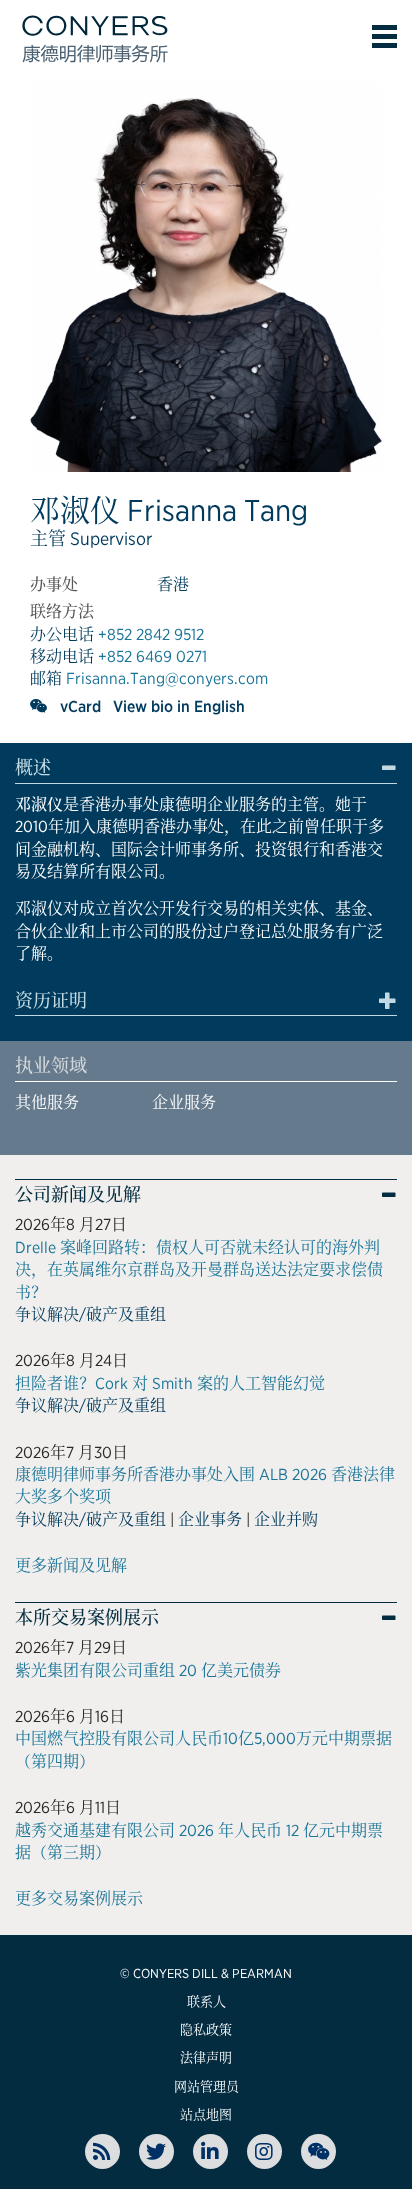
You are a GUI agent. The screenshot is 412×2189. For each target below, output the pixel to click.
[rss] (102, 2151)
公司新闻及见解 (78, 1195)
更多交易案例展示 (79, 1898)
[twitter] (156, 2151)
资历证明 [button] (51, 1001)
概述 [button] (33, 768)
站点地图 (206, 2114)
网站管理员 (206, 2086)
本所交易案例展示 (87, 1618)
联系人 (206, 2001)
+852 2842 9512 (151, 634)
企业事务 (210, 1519)
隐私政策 (206, 2029)
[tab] (206, 771)
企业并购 (286, 1519)
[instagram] (264, 2151)
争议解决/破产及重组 (90, 1314)
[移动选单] (384, 36)
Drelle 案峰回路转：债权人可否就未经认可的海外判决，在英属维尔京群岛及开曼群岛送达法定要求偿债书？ (199, 1270)
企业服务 (184, 1102)
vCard (80, 706)
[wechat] (39, 706)
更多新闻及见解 (71, 1565)
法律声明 (206, 2057)
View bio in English (179, 706)
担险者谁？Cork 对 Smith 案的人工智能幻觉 (170, 1383)
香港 (173, 584)
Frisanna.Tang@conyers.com (167, 678)
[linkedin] (210, 2151)
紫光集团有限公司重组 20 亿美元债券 (148, 1670)
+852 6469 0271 (152, 656)
